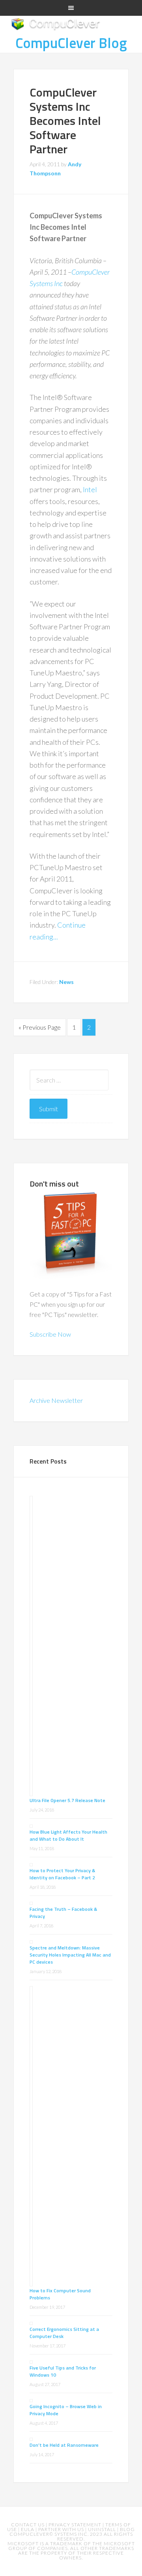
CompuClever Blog (71, 43)
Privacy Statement (76, 2525)
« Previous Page (40, 1027)
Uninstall (103, 2529)
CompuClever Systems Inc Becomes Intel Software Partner (65, 121)
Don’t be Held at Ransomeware (64, 2445)
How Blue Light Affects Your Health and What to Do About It (68, 1835)
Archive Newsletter (56, 1400)
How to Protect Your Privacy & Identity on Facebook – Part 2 (62, 1874)
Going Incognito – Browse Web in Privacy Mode (66, 2410)
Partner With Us (62, 2529)
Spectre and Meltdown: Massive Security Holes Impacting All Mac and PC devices (70, 1955)
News (66, 982)
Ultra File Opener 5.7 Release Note (67, 1800)
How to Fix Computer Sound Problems (60, 2294)
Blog (127, 2529)
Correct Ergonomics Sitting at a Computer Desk (64, 2333)
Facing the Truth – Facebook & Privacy (63, 1913)
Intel (90, 489)
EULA (28, 2529)
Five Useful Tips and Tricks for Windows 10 (63, 2371)
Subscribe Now (50, 1334)
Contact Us (28, 2525)
